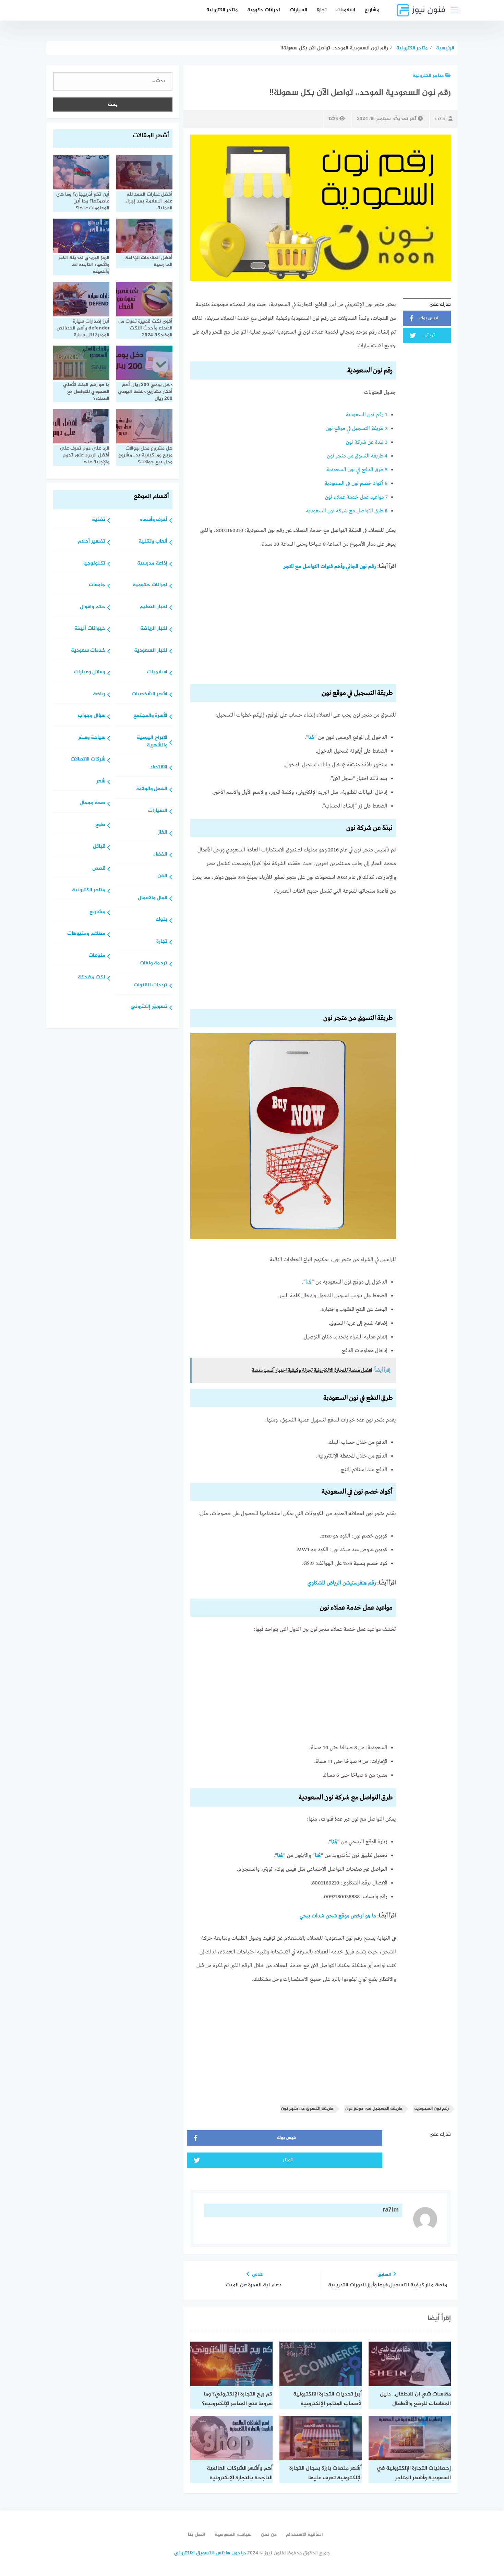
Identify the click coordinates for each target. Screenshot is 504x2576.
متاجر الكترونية (222, 10)
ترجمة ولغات (153, 964)
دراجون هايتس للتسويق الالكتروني (210, 2553)
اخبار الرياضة (154, 629)
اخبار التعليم (153, 607)
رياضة (99, 694)
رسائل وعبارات (90, 672)
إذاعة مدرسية (152, 564)
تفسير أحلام (92, 542)
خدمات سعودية (88, 651)
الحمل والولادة (152, 789)
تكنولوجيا (94, 564)
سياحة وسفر (92, 738)
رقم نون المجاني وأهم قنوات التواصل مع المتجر (330, 567)
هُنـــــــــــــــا (311, 738)
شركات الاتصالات (88, 760)
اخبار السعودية (151, 651)
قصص (99, 869)
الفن (162, 876)
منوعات (97, 956)
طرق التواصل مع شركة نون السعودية (347, 511)
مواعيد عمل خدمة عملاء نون (356, 497)
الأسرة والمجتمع (150, 716)
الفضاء (160, 855)
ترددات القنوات (151, 985)
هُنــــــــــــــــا (280, 1856)
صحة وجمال (92, 803)
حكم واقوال (93, 607)
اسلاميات (346, 10)
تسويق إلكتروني (149, 1007)
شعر (101, 782)
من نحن (269, 2535)
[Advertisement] (293, 630)
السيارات (298, 10)
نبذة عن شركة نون (367, 442)
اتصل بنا (197, 2535)
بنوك (161, 920)
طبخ (100, 825)
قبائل (99, 847)
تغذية (99, 520)
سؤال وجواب (92, 716)
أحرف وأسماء (154, 520)
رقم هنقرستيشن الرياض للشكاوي (342, 1583)
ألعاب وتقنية (153, 542)
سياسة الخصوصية (233, 2535)
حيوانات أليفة (90, 629)
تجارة (322, 10)
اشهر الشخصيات (149, 694)
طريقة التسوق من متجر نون (357, 456)
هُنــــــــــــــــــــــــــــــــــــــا (309, 1282)
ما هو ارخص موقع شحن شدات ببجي (338, 1916)
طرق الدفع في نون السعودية (357, 470)
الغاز (163, 833)
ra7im (441, 119)
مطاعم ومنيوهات (86, 934)
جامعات (97, 585)
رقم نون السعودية (367, 415)
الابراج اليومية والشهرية (152, 742)
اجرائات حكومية (264, 10)
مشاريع (372, 10)
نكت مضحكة (92, 978)
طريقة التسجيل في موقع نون (357, 429)
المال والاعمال (153, 898)
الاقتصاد (159, 768)
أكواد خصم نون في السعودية (356, 484)
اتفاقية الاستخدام (304, 2535)
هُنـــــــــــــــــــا (334, 1842)
